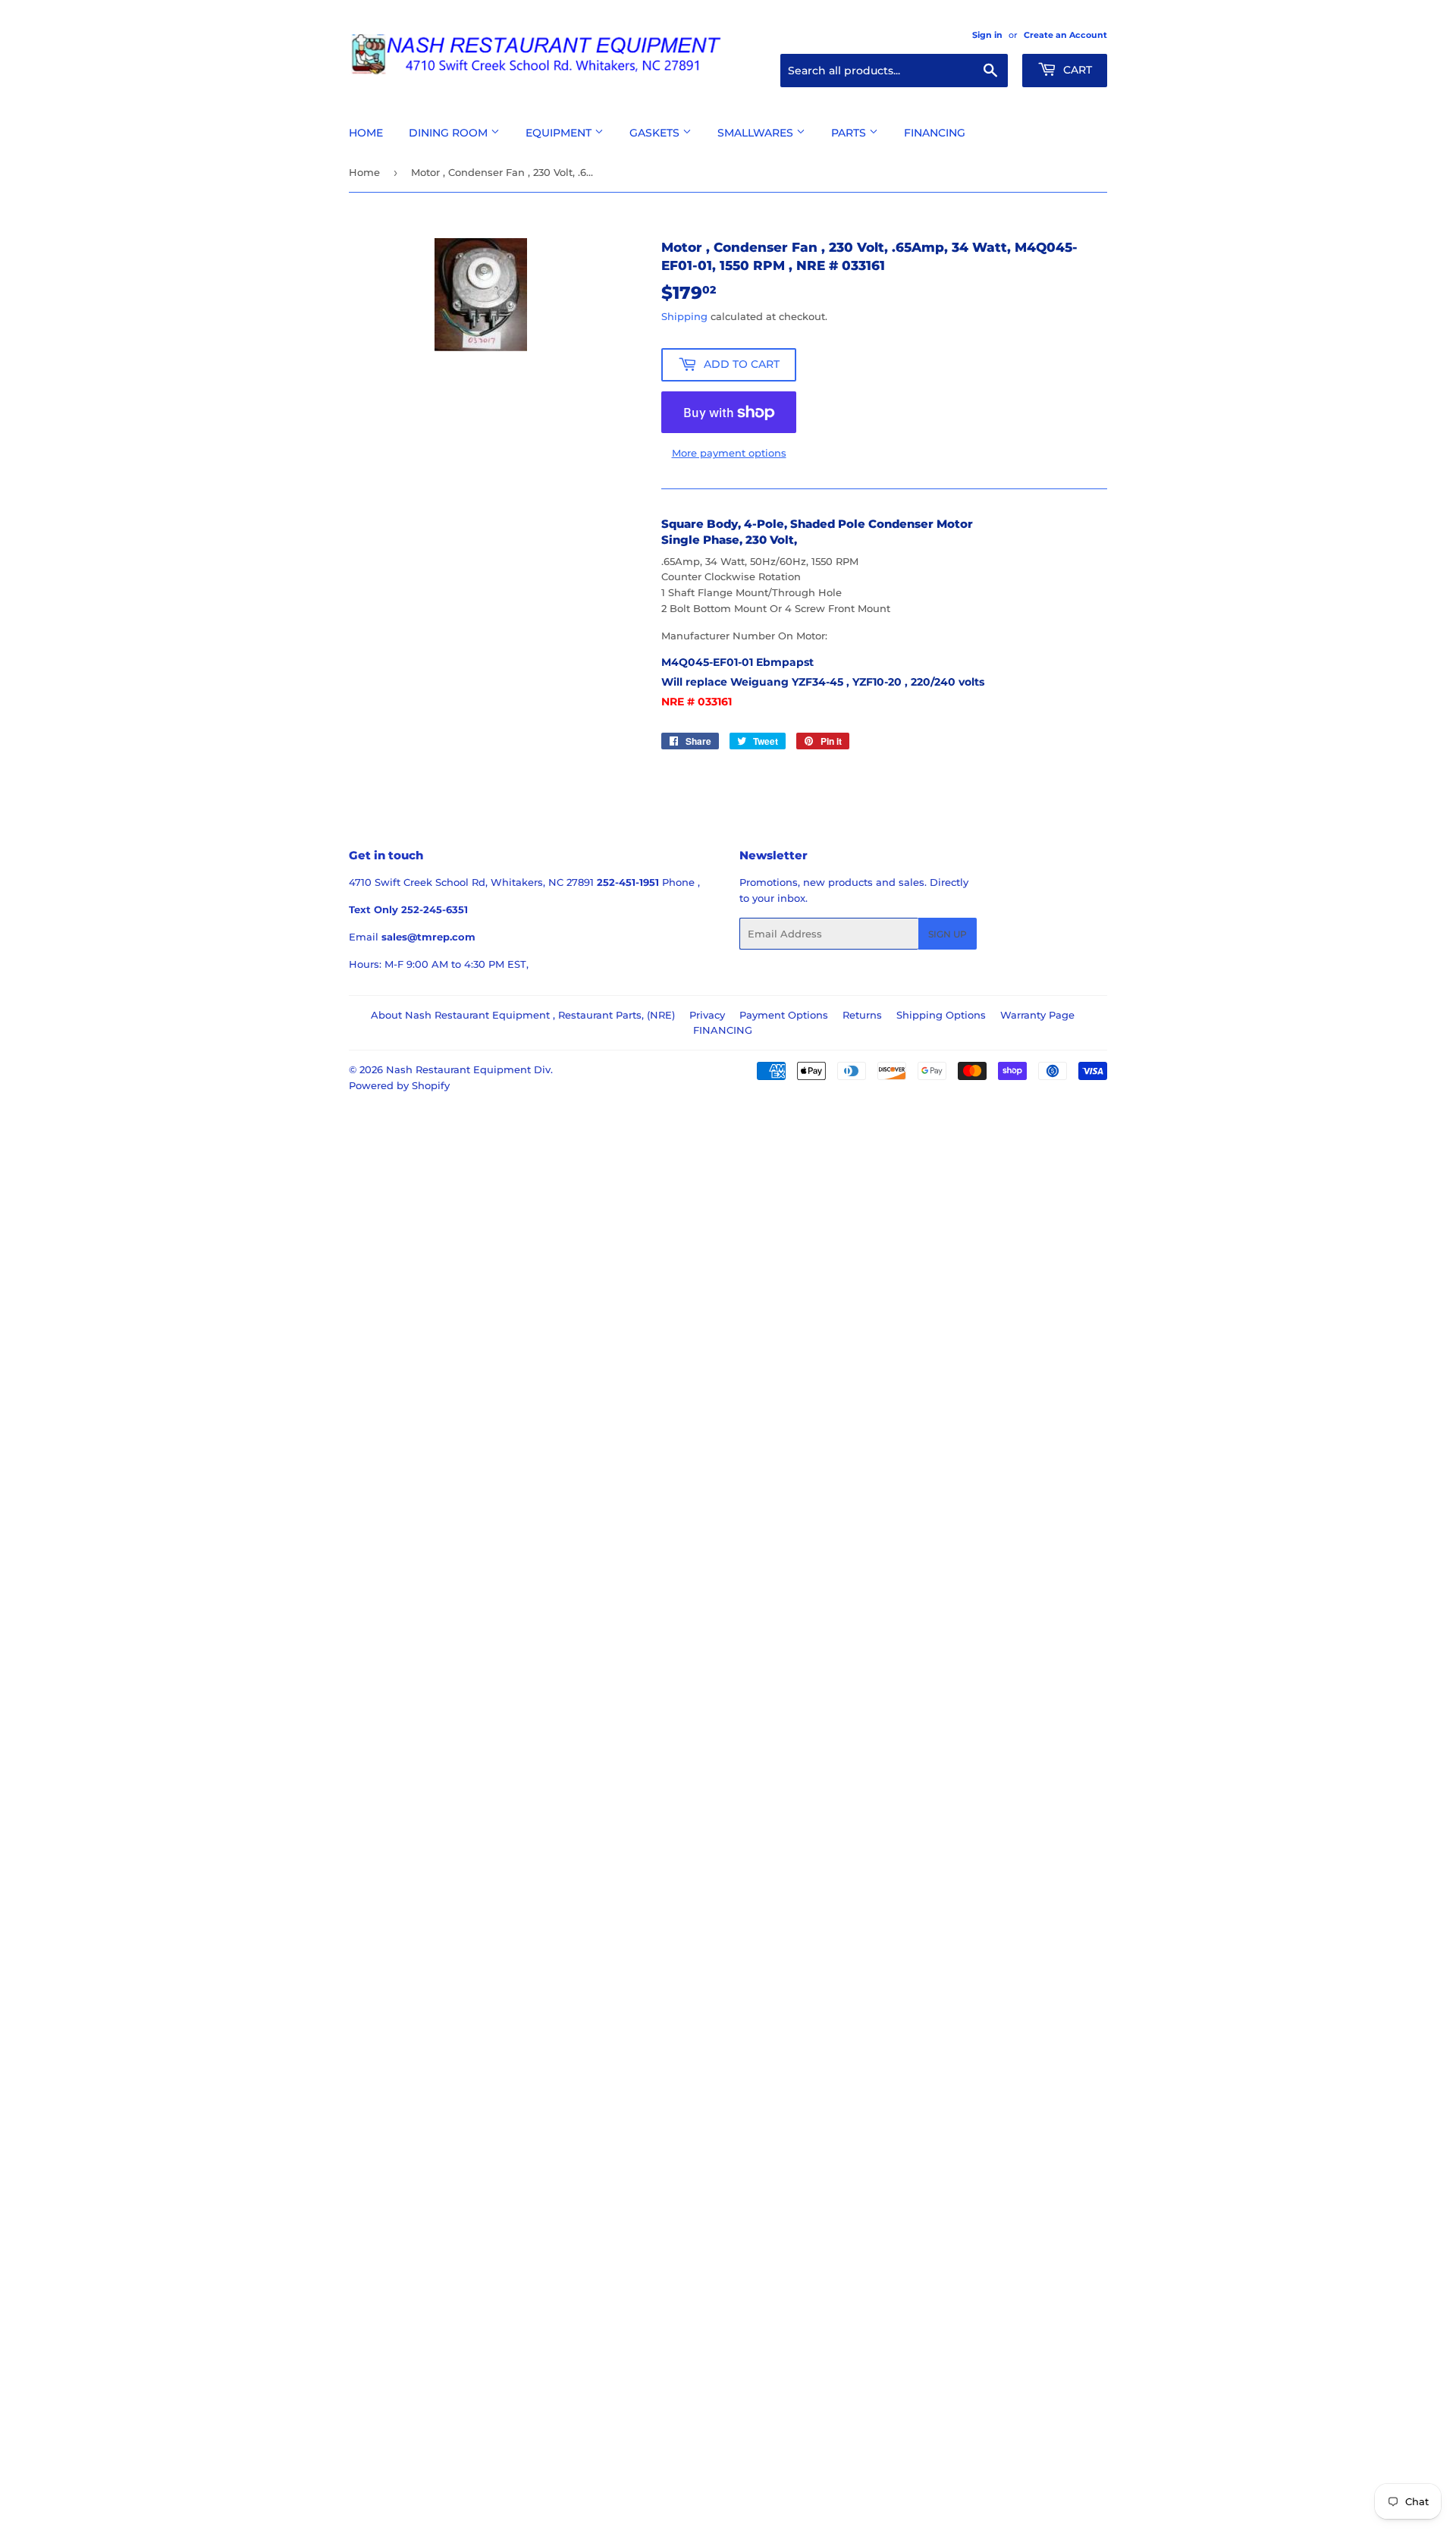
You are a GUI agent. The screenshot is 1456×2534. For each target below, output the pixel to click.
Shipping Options (941, 1015)
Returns (862, 1015)
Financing (935, 133)
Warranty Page (1037, 1015)
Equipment (560, 133)
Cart (1076, 70)
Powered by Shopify (399, 1085)
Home (366, 133)
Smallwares (757, 133)
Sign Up (948, 934)
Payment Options (784, 1015)
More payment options (729, 453)
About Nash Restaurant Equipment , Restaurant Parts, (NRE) (523, 1015)
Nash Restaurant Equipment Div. (469, 1069)
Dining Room (450, 133)
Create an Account (1065, 35)
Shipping (684, 316)
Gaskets (656, 133)
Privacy (707, 1015)
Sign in (987, 35)
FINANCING (723, 1030)
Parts (850, 133)
